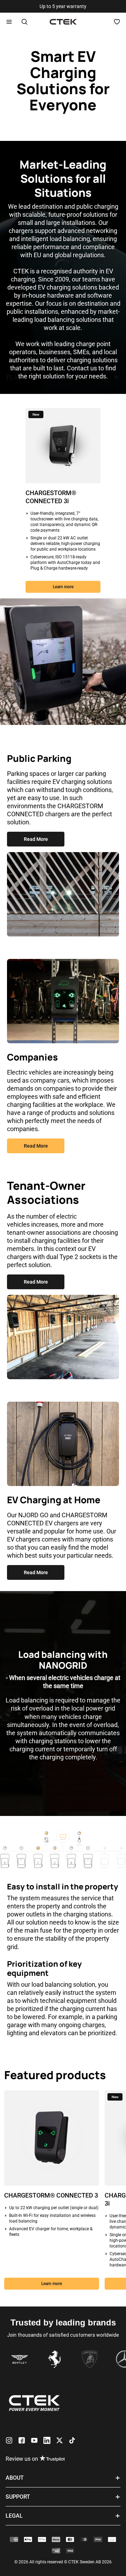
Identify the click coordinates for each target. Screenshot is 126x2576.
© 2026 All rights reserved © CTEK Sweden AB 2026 (63, 2562)
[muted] (117, 378)
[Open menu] (9, 22)
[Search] (24, 22)
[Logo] (63, 22)
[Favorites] (117, 22)
